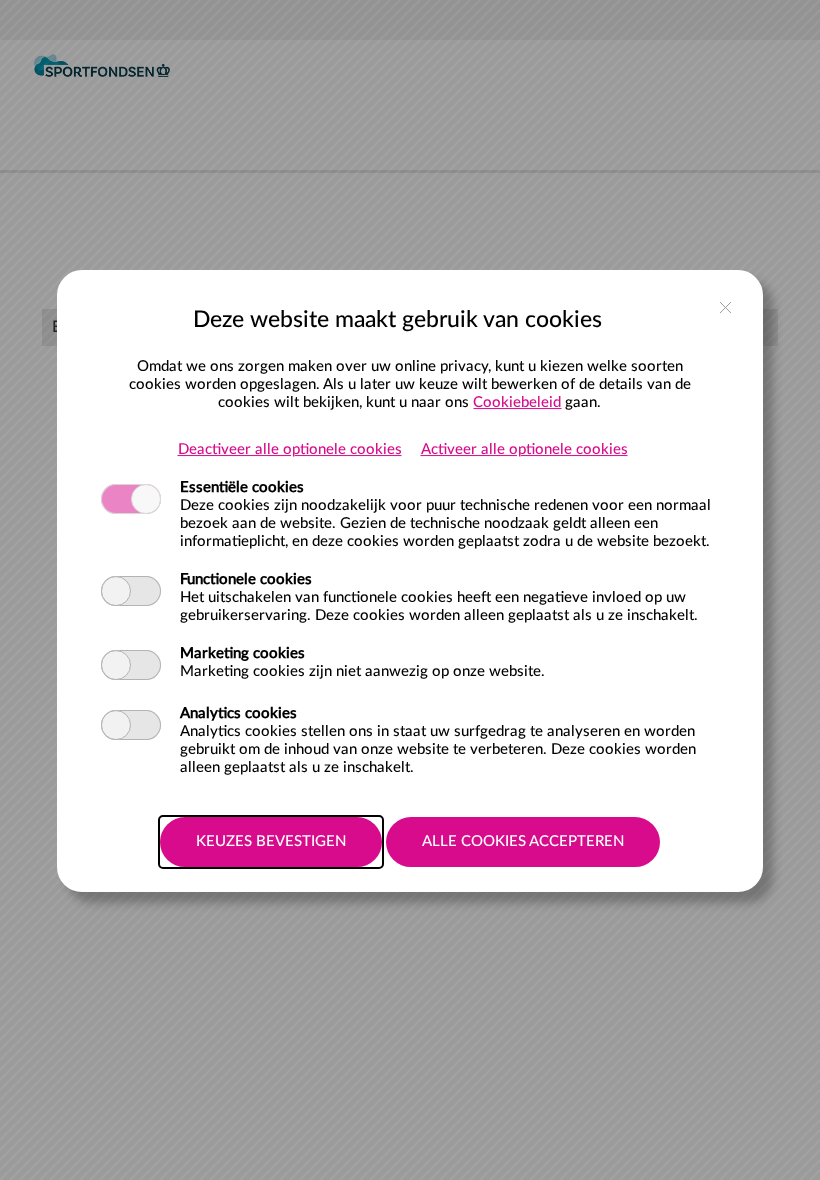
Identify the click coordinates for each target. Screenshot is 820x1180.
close (725, 307)
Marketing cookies (242, 653)
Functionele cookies (246, 579)
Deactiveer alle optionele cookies (290, 449)
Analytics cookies (238, 713)
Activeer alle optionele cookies (524, 449)
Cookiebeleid (517, 402)
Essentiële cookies (242, 487)
